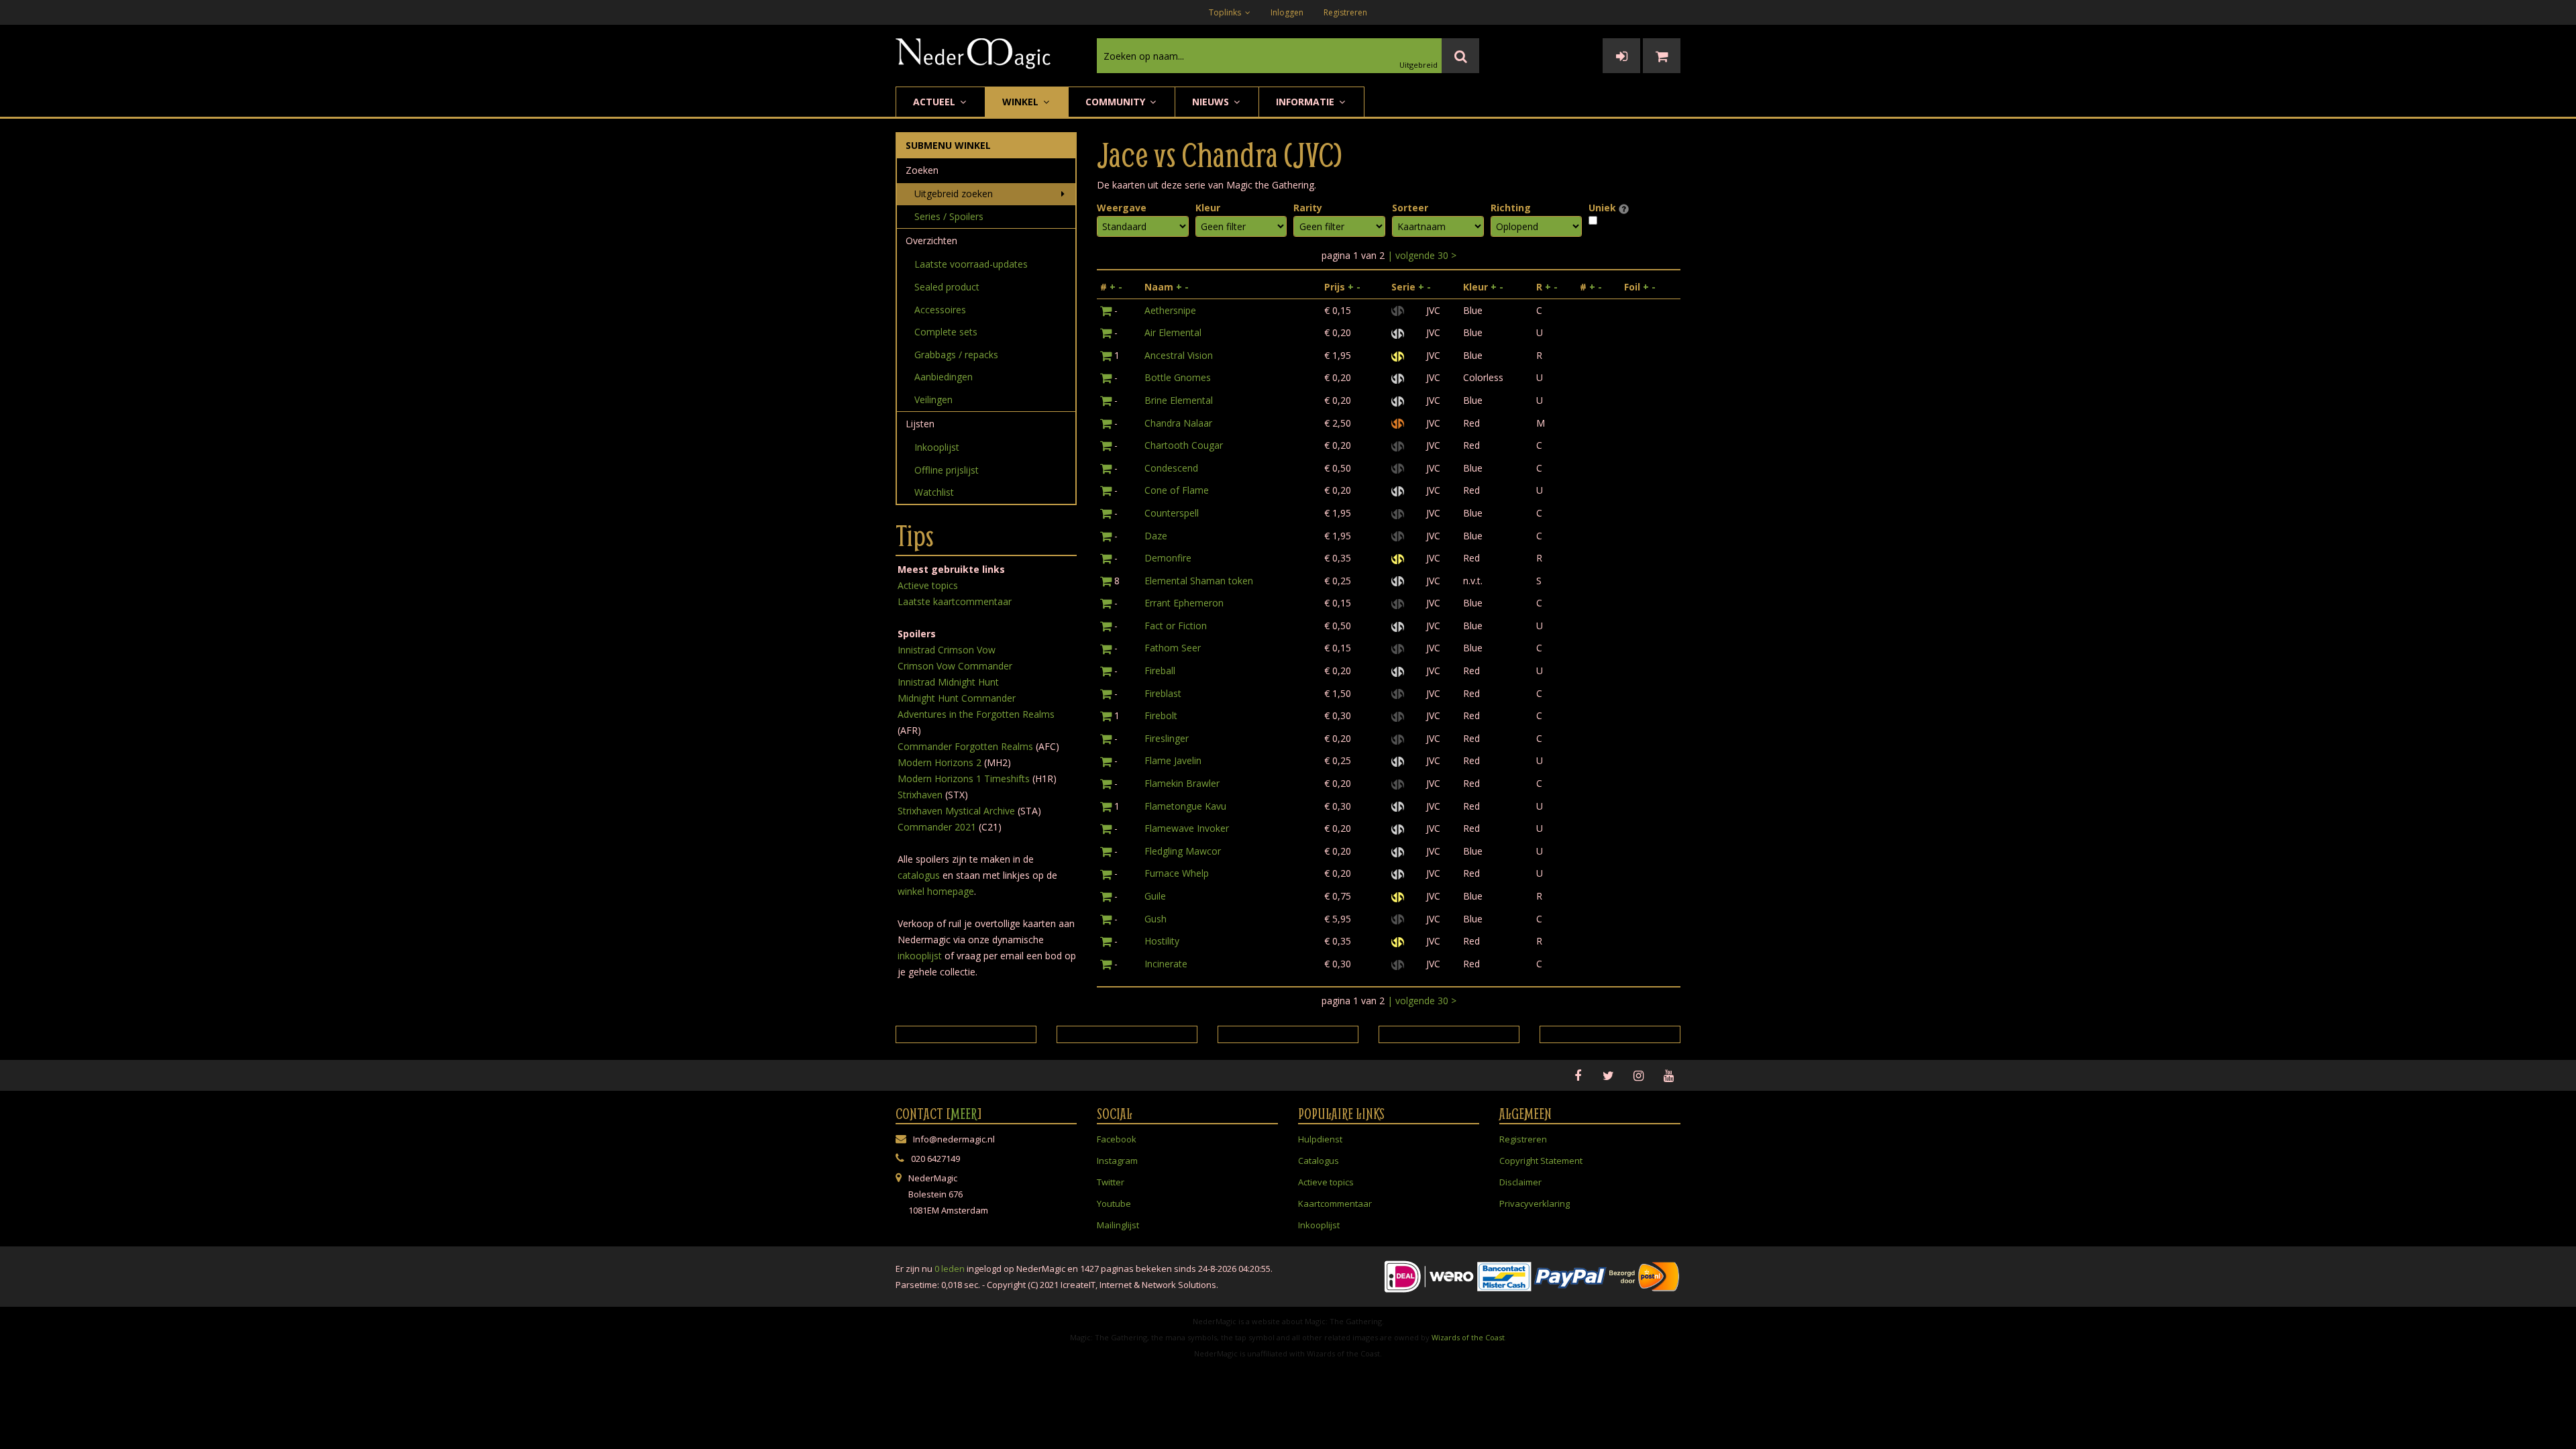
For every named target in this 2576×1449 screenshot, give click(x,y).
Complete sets (946, 332)
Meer (964, 1114)
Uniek (1604, 208)
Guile (1155, 896)
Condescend (1171, 468)
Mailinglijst (1118, 1225)
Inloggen (1287, 12)
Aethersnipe (1170, 310)
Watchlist (934, 492)
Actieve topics (928, 585)
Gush (1156, 919)
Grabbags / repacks (956, 355)
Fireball (1160, 670)
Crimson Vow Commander (955, 666)
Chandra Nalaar (1178, 423)
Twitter (1111, 1182)
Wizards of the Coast (1468, 1337)
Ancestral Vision (1179, 355)
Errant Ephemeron (1184, 603)
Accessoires (940, 310)
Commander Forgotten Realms (965, 746)
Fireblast (1163, 693)
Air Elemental (1173, 332)
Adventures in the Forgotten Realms (976, 714)
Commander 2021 (937, 827)
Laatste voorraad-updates (971, 264)
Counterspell (1172, 513)
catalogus (919, 875)
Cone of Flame (1177, 490)
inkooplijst (920, 956)
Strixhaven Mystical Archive (956, 811)
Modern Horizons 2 (940, 762)
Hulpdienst (1320, 1139)
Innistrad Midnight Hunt (948, 682)
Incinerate (1166, 964)
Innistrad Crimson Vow (947, 650)
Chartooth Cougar (1184, 445)
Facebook (1117, 1139)
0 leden (950, 1269)
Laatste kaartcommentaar (955, 601)
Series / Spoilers (949, 216)
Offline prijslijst (947, 470)
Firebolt (1161, 715)
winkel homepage (936, 891)
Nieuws (1212, 102)
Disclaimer (1520, 1182)
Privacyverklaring (1535, 1203)
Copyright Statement (1541, 1161)
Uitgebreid (1418, 65)
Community (1117, 102)
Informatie (1306, 102)
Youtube (1114, 1203)
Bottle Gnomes (1178, 377)
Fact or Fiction (1176, 626)
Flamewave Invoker (1187, 828)
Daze (1156, 536)
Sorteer (1410, 208)
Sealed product (947, 287)
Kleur (1208, 208)
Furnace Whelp (1177, 873)
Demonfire (1168, 558)
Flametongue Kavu (1185, 806)
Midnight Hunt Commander (957, 698)
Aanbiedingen (944, 377)
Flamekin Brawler (1182, 783)
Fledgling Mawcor (1183, 851)
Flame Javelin (1173, 760)
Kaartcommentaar (1335, 1203)
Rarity (1308, 208)
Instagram (1117, 1161)
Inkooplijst (937, 447)
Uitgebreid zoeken (954, 194)
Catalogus (1319, 1161)
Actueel (935, 102)
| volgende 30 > (1422, 255)
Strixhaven (920, 795)
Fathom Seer (1173, 648)
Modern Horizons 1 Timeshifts (964, 779)
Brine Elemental (1179, 400)
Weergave (1122, 208)
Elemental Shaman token (1199, 581)
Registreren (1345, 12)
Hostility (1162, 941)
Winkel (1022, 102)
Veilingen (933, 399)
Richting (1511, 208)
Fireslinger (1167, 738)
